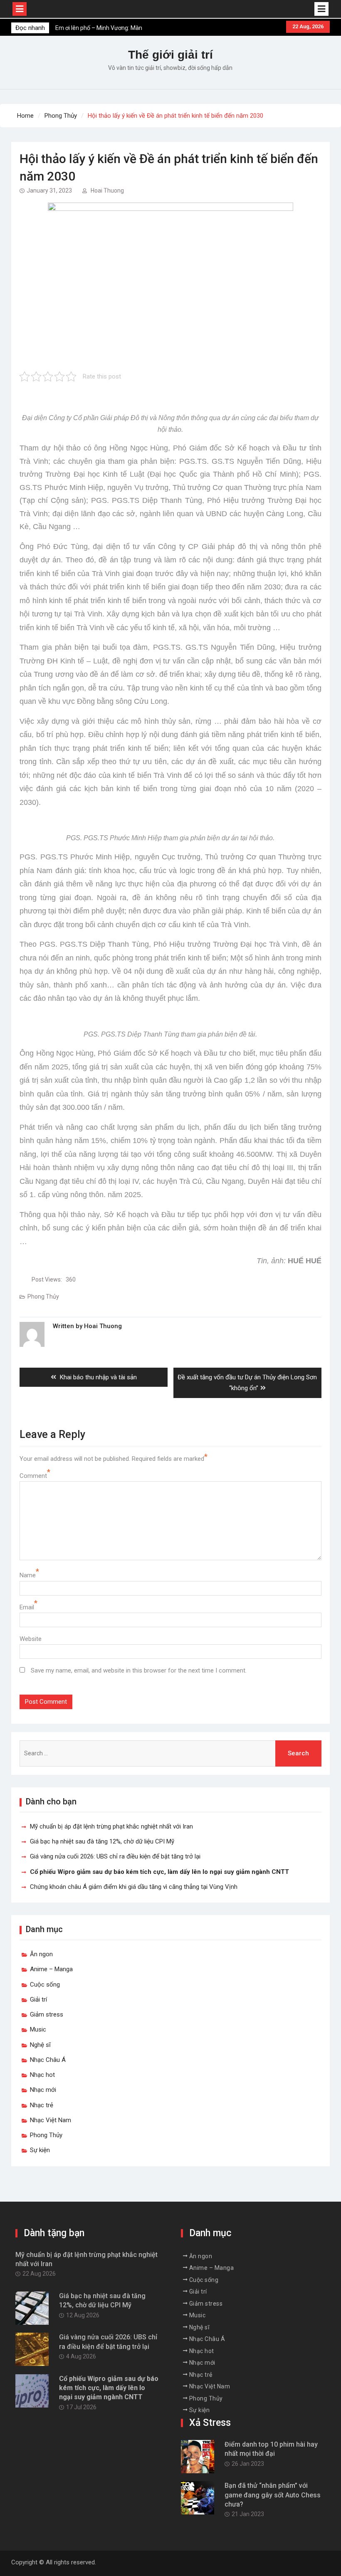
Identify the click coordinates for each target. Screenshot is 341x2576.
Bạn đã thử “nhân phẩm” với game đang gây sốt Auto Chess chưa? (273, 2495)
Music (38, 2029)
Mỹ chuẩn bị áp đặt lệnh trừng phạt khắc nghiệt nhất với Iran (111, 1826)
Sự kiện (40, 2150)
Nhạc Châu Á (48, 2060)
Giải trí (38, 1999)
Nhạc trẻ (42, 2105)
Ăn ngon (41, 1954)
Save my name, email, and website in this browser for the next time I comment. (139, 1670)
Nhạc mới (43, 2090)
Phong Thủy (43, 1297)
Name (28, 1575)
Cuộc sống (45, 1985)
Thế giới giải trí (170, 55)
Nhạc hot (42, 2075)
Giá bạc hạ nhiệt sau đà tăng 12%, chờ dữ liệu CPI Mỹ (102, 1841)
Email (27, 1607)
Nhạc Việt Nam (51, 2120)
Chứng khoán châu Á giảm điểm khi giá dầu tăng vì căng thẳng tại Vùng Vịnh (134, 1887)
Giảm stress (47, 2014)
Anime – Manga (51, 1969)
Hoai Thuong (107, 191)
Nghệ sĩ (40, 2045)
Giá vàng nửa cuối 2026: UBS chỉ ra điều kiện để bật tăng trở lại (115, 1856)
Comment (33, 1476)
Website (31, 1639)
